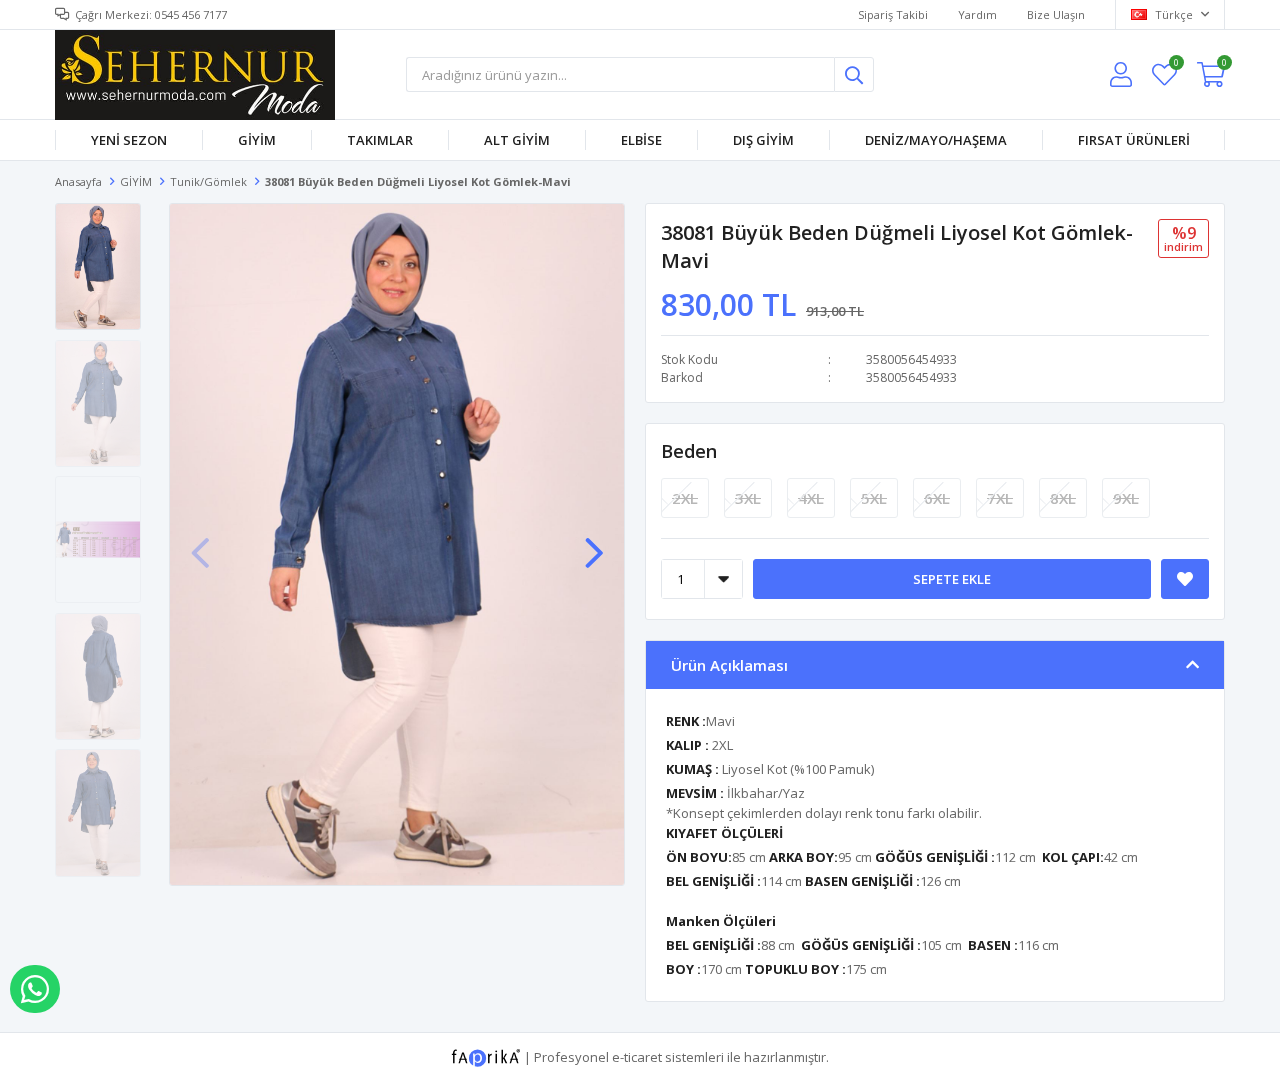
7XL (1000, 498)
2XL (685, 498)
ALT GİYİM (517, 140)
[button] (594, 543)
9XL (1126, 498)
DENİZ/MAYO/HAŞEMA (936, 140)
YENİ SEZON (129, 140)
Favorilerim (1175, 65)
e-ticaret (637, 1056)
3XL (748, 498)
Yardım (977, 14)
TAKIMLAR (380, 140)
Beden (689, 451)
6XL (937, 498)
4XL (811, 498)
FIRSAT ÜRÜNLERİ (1134, 140)
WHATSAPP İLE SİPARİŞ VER (35, 989)
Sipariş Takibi (893, 14)
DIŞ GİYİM (763, 140)
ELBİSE (641, 140)
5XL (874, 498)
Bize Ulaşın (1056, 14)
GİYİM (257, 140)
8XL (1063, 498)
